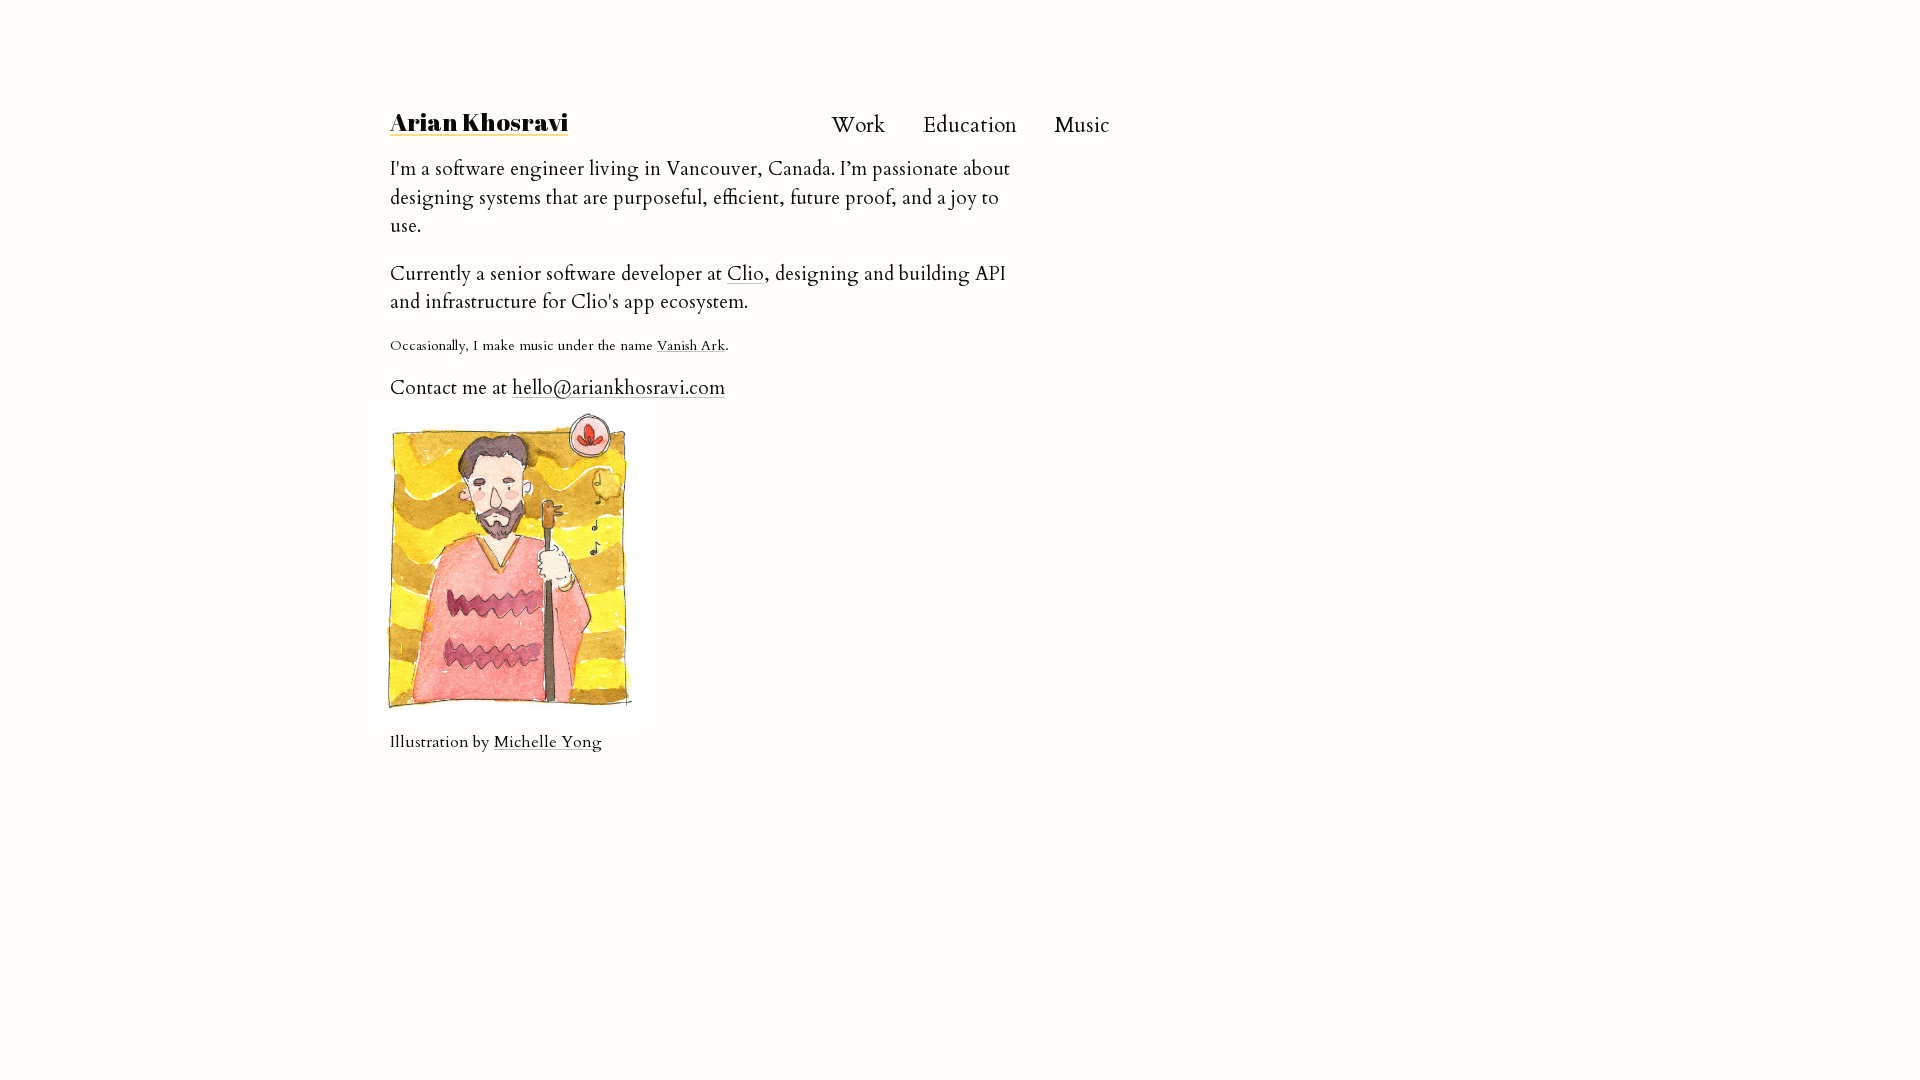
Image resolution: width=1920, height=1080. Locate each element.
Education (970, 125)
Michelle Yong (548, 742)
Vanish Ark (691, 345)
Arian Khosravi (479, 122)
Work (858, 125)
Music (1082, 125)
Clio (745, 274)
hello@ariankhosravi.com (618, 388)
